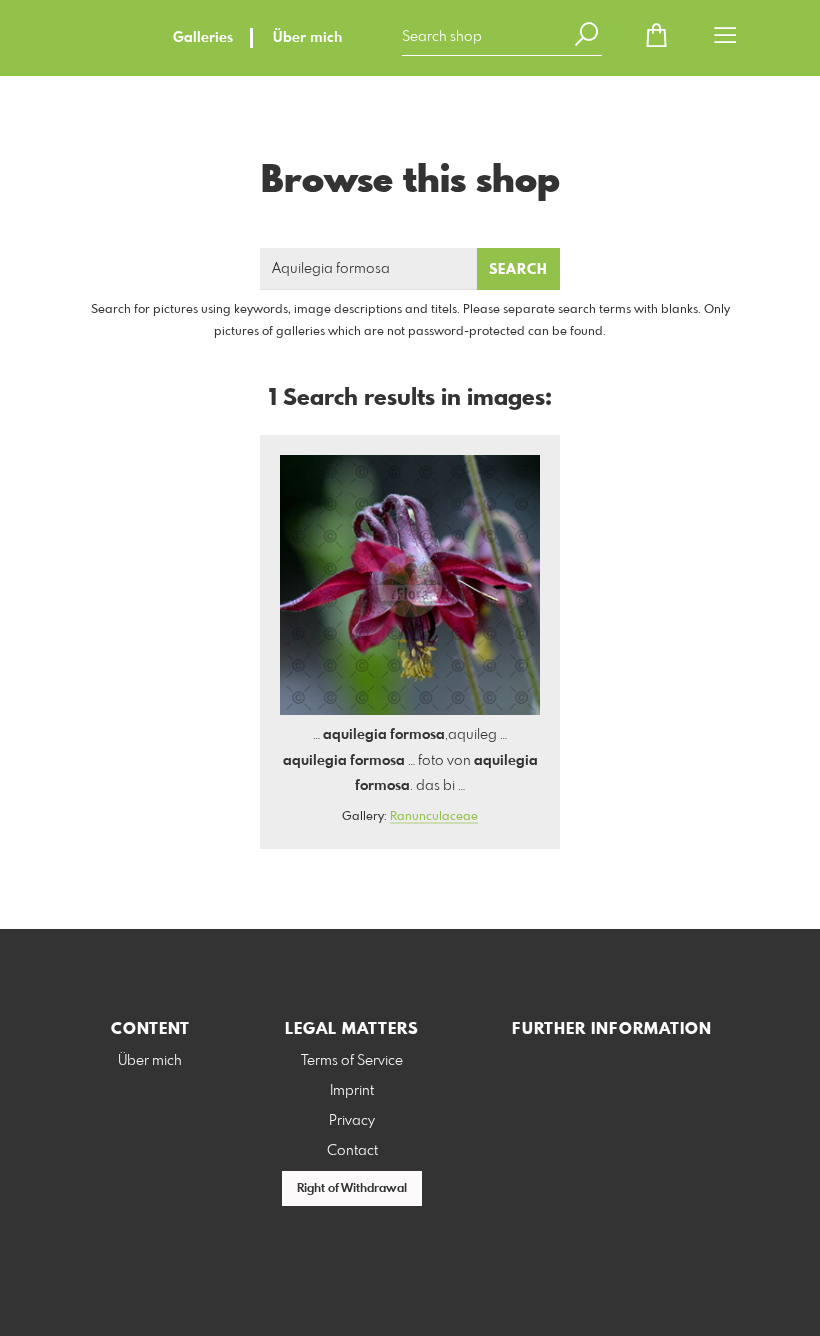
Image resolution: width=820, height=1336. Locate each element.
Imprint (352, 1091)
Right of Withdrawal (352, 1189)
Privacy (352, 1121)
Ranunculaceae (434, 817)
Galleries (203, 38)
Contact (352, 1151)
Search (518, 270)
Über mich (307, 38)
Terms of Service (352, 1061)
